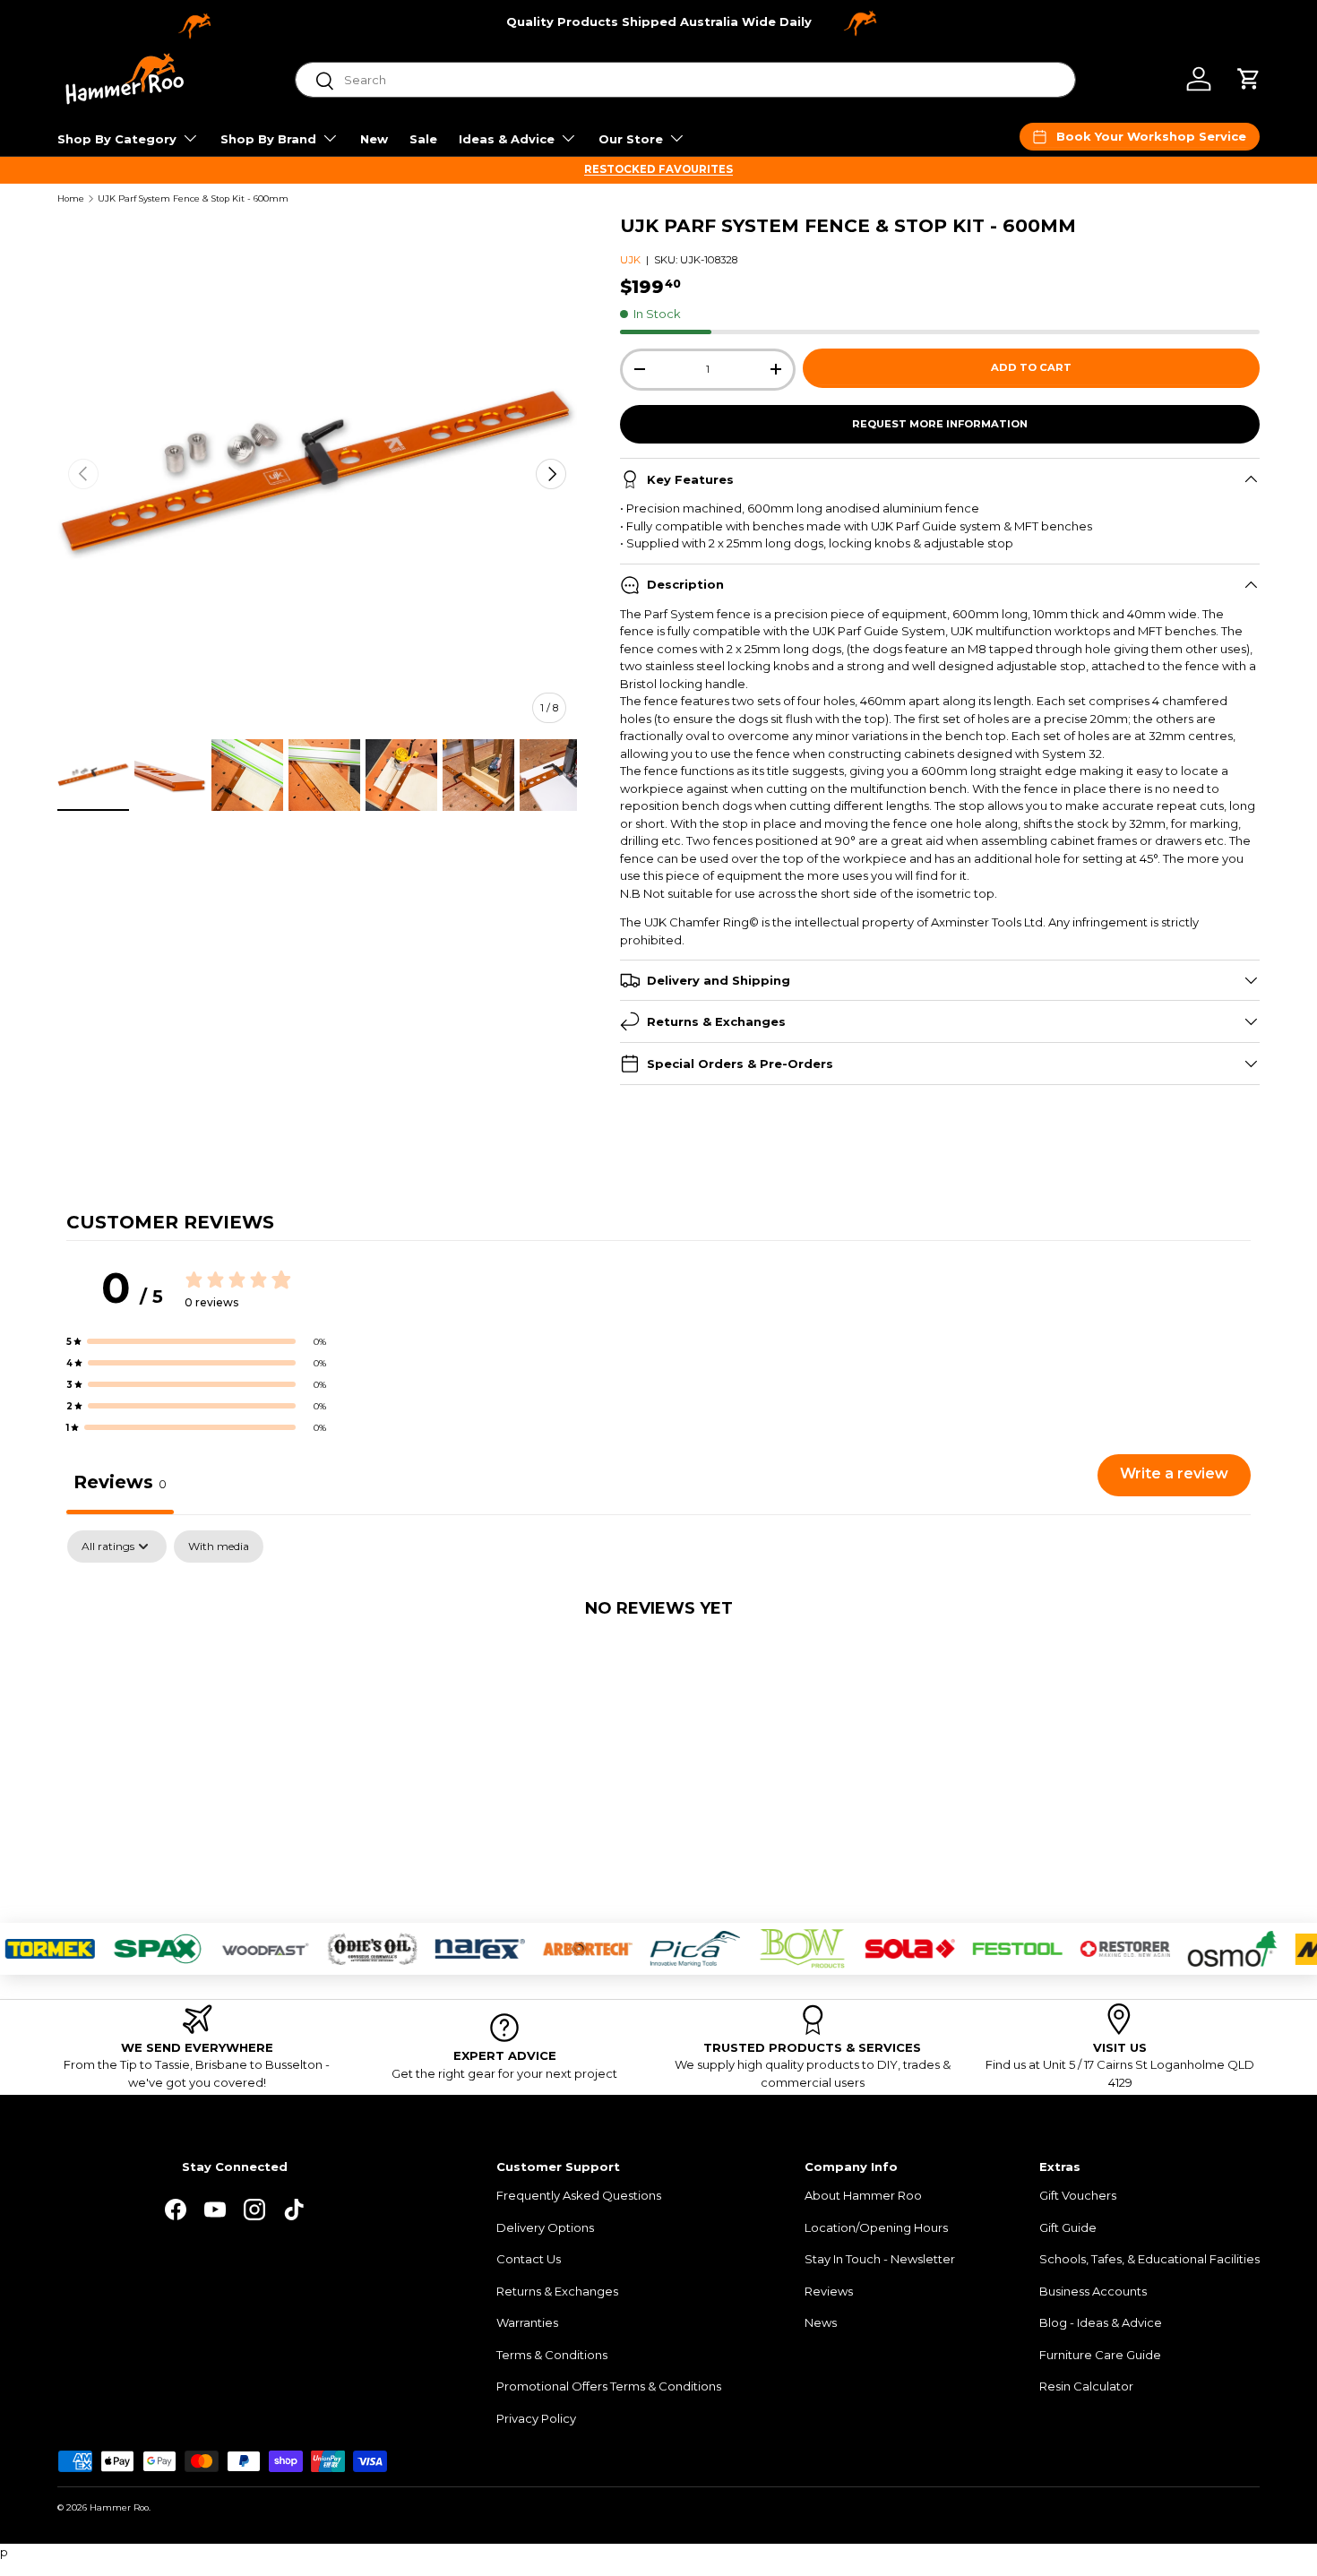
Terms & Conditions (552, 2355)
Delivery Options (545, 2227)
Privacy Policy (536, 2418)
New (374, 139)
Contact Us (529, 2259)
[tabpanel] (658, 1667)
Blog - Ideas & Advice (1101, 2322)
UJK (630, 260)
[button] (1249, 79)
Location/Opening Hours (876, 2227)
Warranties (527, 2322)
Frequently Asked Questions (579, 2195)
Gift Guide (1068, 2227)
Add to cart (1031, 367)
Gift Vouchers (1078, 2195)
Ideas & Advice (507, 139)
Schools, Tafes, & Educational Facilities (1149, 2259)
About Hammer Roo (863, 2195)
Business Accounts (1093, 2291)
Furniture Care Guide (1100, 2355)
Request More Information (940, 424)
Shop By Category (117, 139)
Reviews (829, 2291)
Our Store (631, 139)
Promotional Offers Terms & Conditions (609, 2386)
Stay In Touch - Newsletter (880, 2259)
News (821, 2322)
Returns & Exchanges (557, 2291)
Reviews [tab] (120, 1482)
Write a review (1174, 1473)
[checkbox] (219, 1546)
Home (71, 199)
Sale (423, 139)
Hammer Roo (119, 2507)
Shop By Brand (268, 139)
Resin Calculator (1086, 2386)
